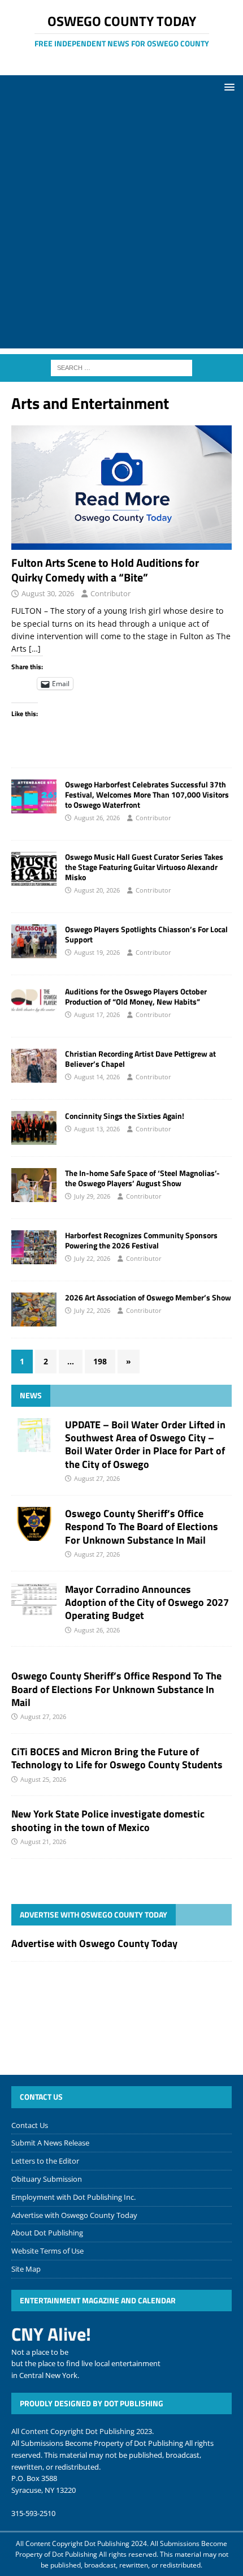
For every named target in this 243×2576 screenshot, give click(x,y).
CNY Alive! (51, 2334)
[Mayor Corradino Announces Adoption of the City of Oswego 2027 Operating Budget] (34, 1600)
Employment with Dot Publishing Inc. (73, 2197)
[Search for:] (121, 367)
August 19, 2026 (97, 952)
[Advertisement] (121, 227)
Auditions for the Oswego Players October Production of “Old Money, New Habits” (136, 996)
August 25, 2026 (43, 1779)
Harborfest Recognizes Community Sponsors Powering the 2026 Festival (141, 1240)
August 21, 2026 (43, 1841)
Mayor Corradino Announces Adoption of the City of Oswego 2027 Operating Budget (147, 1603)
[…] (35, 649)
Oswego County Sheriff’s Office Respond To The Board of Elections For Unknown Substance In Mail (142, 1527)
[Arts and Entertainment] (34, 796)
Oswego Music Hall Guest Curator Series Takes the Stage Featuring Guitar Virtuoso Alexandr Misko (144, 867)
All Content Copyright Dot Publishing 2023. (83, 2431)
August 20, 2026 (97, 890)
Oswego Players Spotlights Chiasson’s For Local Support (146, 934)
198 (100, 1361)
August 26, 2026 (97, 818)
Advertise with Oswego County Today (94, 1914)
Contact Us (30, 2125)
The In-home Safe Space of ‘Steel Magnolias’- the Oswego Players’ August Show (142, 1178)
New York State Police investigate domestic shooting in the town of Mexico (108, 1820)
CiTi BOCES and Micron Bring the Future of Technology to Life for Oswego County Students (117, 1758)
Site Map (26, 2269)
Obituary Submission (47, 2179)
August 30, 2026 (48, 593)
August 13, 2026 (97, 1129)
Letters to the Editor (45, 2161)
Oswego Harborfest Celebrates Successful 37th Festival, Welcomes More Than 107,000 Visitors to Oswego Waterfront (147, 794)
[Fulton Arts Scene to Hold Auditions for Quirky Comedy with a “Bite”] (121, 488)
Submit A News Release (50, 2143)
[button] (227, 87)
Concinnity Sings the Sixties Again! (125, 1116)
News (31, 1395)
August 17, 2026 (97, 1015)
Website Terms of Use (47, 2251)
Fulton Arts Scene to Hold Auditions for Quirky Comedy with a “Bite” (105, 570)
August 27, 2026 (97, 1478)
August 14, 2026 (97, 1077)
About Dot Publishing (47, 2233)
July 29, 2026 (92, 1196)
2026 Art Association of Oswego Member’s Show (148, 1297)
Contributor (110, 593)
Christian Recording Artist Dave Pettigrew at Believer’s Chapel (140, 1059)
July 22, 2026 (92, 1258)
